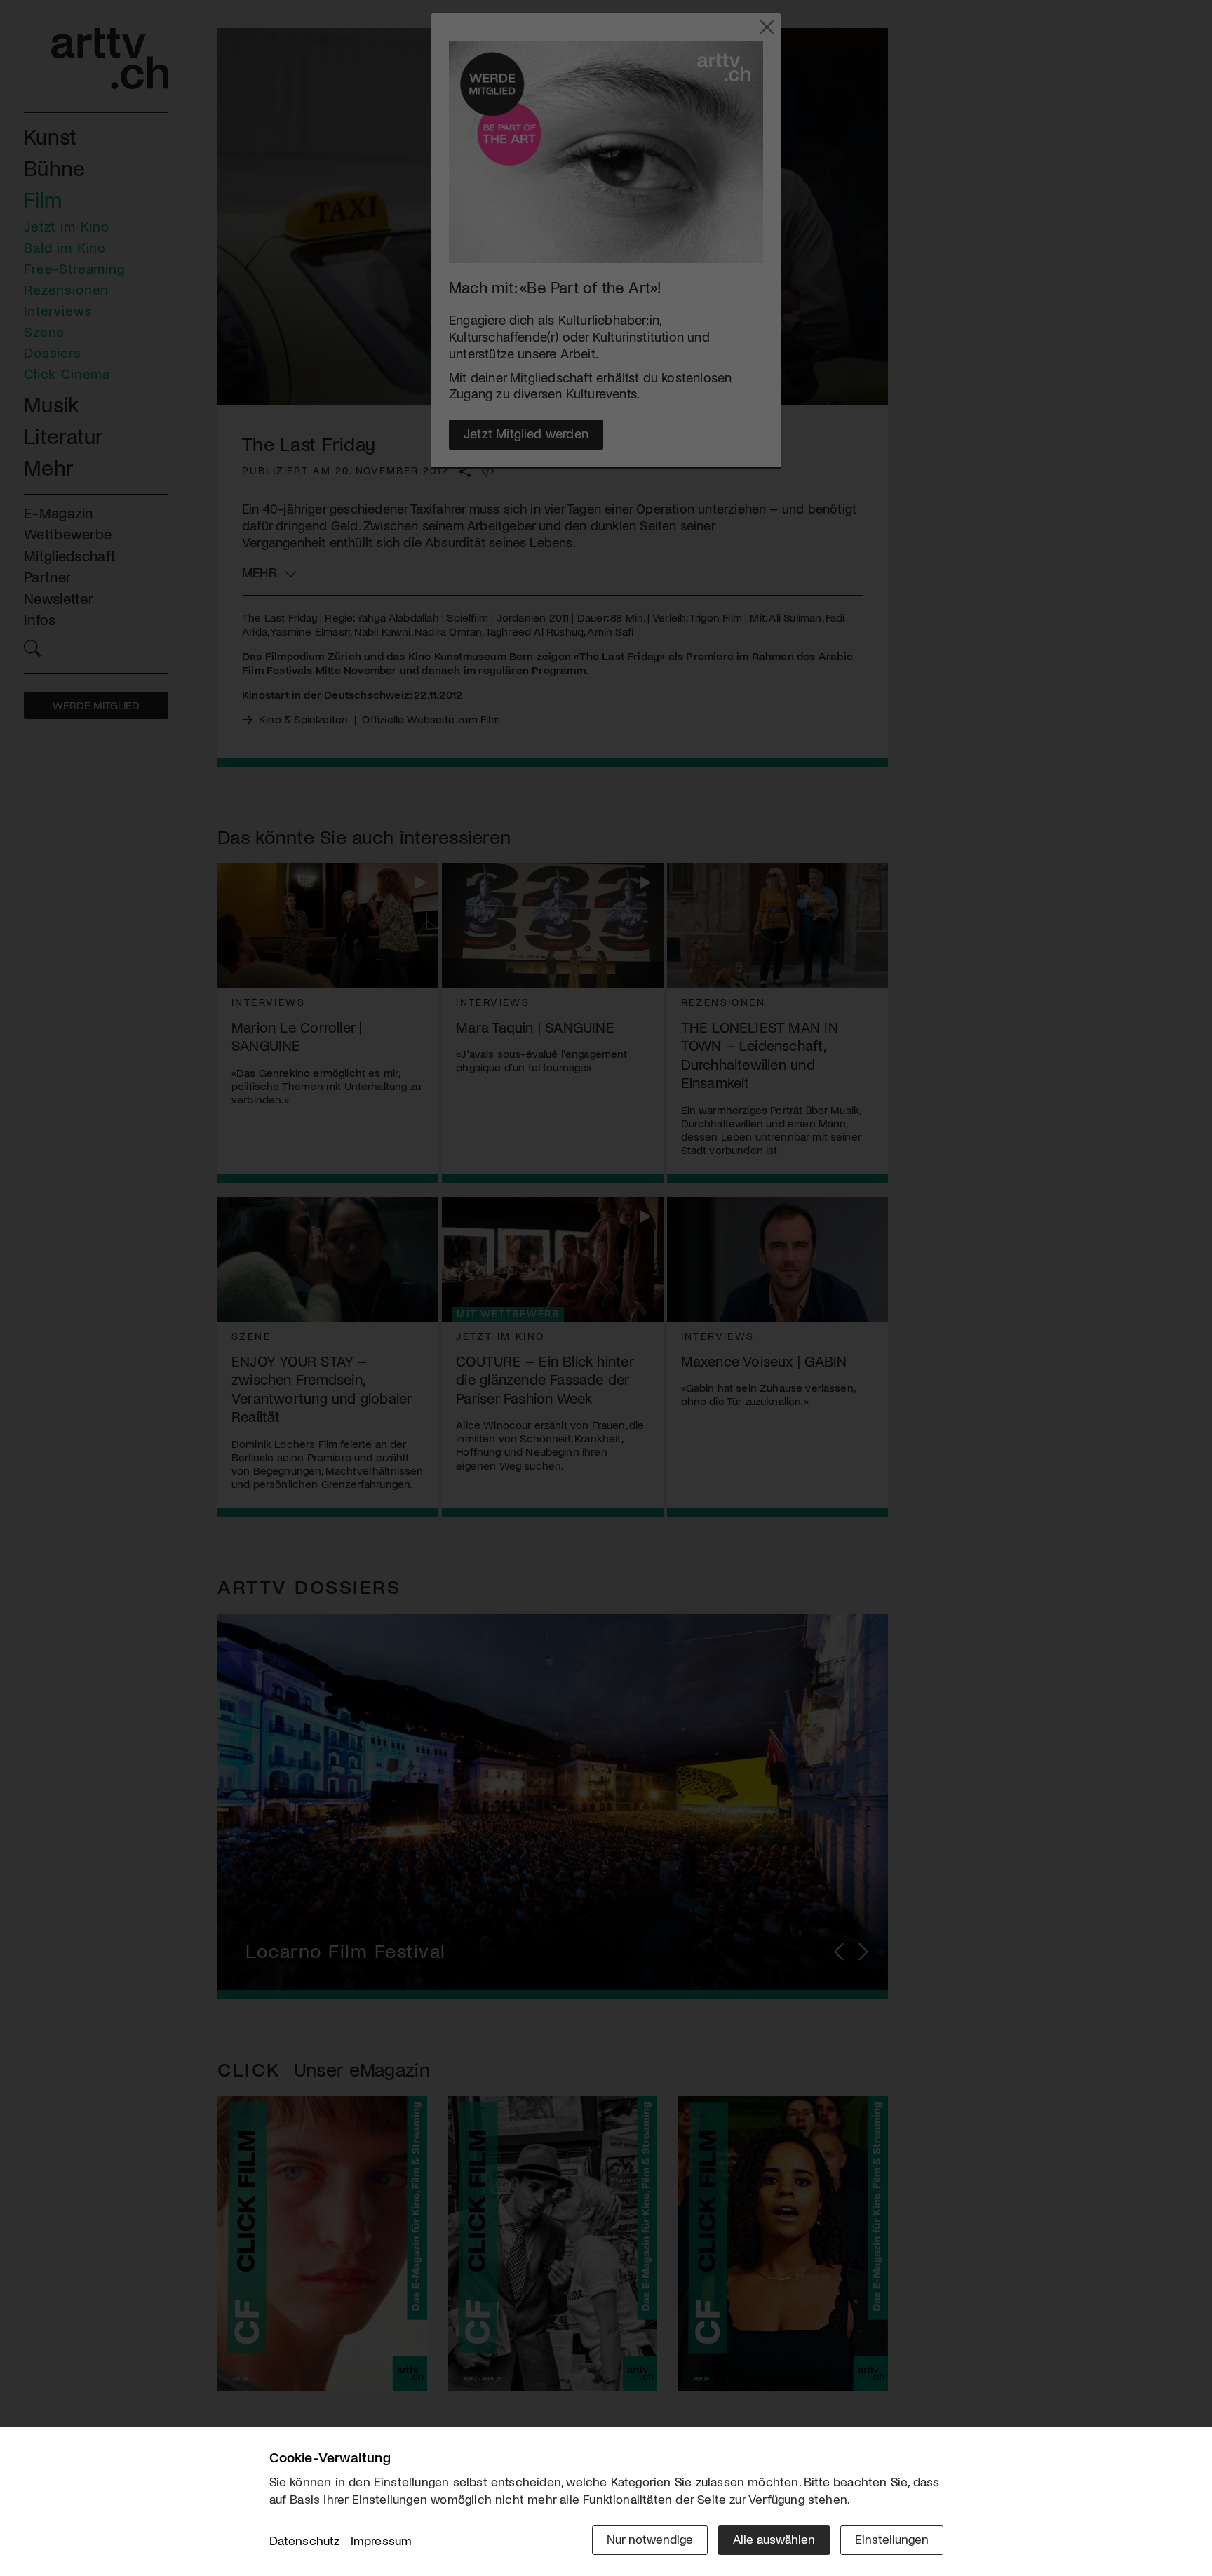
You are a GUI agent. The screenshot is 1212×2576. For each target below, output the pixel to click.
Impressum (382, 2540)
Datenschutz (305, 2540)
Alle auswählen (774, 2539)
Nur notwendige (650, 2539)
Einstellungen (892, 2539)
